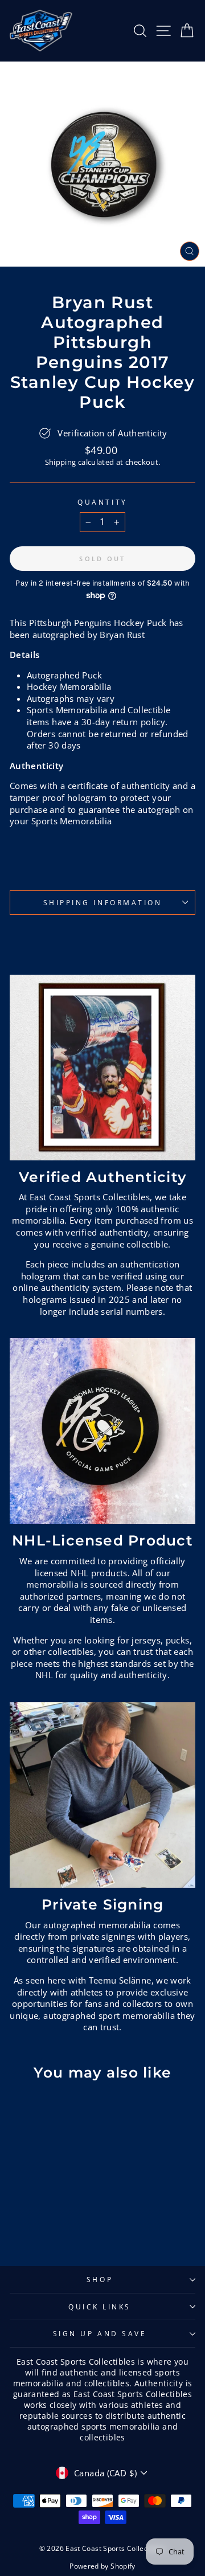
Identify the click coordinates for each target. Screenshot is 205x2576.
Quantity (102, 502)
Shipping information (103, 902)
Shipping (61, 462)
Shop (100, 2279)
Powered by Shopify (102, 2566)
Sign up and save (100, 2333)
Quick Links (100, 2307)
